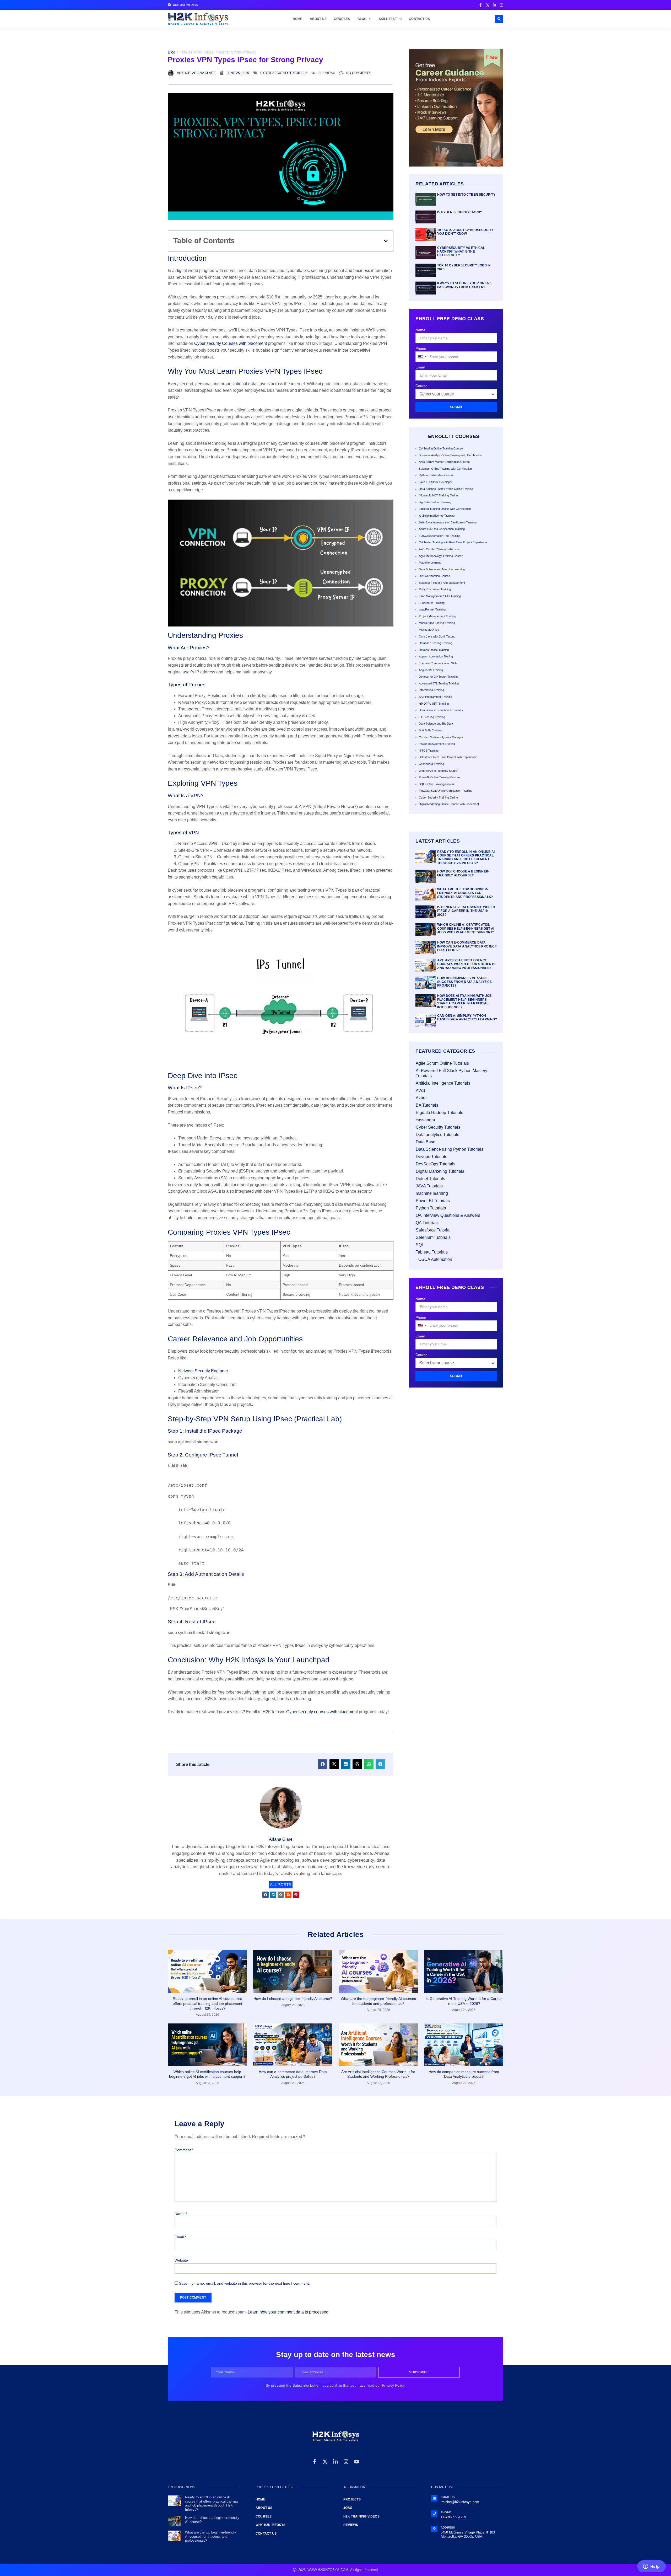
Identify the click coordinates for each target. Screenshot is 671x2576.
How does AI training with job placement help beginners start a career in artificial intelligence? (465, 1001)
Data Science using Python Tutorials (450, 1149)
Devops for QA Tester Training (438, 677)
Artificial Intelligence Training (437, 516)
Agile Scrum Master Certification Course (444, 462)
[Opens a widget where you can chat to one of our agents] (651, 2567)
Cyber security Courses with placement (231, 343)
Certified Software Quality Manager (441, 737)
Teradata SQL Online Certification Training (446, 791)
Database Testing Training (435, 643)
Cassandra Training (431, 764)
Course (421, 386)
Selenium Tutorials (433, 1237)
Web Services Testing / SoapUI (439, 771)
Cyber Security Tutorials (284, 73)
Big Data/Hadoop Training (435, 502)
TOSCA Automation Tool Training (440, 536)
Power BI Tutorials (433, 1201)
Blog (362, 19)
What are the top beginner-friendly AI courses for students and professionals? (465, 893)
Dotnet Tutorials (430, 1179)
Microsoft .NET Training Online (438, 495)
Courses (342, 19)
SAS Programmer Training (435, 697)
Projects (352, 2499)
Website (181, 2260)
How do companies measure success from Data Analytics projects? (464, 982)
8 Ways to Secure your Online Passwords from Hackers (465, 285)
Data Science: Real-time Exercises (441, 710)
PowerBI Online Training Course (439, 777)
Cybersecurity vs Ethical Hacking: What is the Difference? (461, 252)
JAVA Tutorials (429, 1186)
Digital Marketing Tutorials (440, 1171)
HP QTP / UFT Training (434, 704)
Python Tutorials (431, 1208)
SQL (420, 1245)
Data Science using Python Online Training (446, 489)
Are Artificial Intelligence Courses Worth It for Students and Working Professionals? (466, 964)
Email (420, 367)
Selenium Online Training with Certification (445, 469)
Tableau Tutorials (432, 1252)
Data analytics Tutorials (437, 1135)
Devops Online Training (434, 650)
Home (298, 19)
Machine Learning (430, 563)
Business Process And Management (442, 583)
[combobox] (422, 357)
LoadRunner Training (432, 609)
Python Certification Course (436, 475)
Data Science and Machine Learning (442, 569)
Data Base (426, 1142)
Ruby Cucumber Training (435, 589)
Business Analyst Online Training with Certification (450, 455)
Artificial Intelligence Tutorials (443, 1083)
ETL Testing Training (432, 717)
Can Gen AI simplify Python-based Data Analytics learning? (467, 1017)
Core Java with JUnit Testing (437, 636)
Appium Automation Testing (436, 656)
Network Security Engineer (203, 1371)
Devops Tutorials (431, 1157)
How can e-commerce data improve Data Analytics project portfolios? (467, 946)
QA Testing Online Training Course (441, 448)
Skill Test (388, 19)
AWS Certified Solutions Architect (440, 549)
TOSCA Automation (434, 1259)
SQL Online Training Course (437, 784)
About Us (318, 19)
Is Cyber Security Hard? (460, 212)
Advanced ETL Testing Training (439, 683)
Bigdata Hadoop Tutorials (439, 1113)
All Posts (281, 1885)
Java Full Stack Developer (436, 482)
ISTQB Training (429, 751)
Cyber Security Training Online (438, 797)
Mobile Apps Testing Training (437, 623)
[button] (499, 19)
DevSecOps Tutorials (435, 1164)
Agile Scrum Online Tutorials (442, 1063)
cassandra (425, 1120)
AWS (420, 1091)
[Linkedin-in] (335, 2462)
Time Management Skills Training (440, 596)
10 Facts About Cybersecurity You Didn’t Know (465, 232)
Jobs (348, 2508)
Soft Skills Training (431, 730)
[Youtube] (356, 2462)
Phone (421, 349)
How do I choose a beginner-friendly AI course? (463, 873)
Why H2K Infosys (270, 2525)
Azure (421, 1098)
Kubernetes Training (432, 603)
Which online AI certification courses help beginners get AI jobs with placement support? (466, 928)
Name (420, 330)
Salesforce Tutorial (433, 1230)
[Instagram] (346, 2462)
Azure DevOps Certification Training (442, 529)
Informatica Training (431, 690)
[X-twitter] (325, 2462)
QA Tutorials (427, 1223)
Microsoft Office (429, 630)
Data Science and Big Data (436, 724)
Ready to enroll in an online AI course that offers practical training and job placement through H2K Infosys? (466, 857)
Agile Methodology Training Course (441, 556)
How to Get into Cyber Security (466, 195)
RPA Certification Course (434, 576)
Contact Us (419, 19)
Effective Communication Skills (438, 663)
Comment (184, 2150)
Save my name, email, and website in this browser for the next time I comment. (244, 2283)
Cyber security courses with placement (322, 1712)
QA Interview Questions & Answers (448, 1215)
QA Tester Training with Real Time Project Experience (453, 542)
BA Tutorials (427, 1105)
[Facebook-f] (315, 2462)
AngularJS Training (431, 670)
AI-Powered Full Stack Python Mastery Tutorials (451, 1073)
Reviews (351, 2525)
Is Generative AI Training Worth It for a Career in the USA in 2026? (466, 911)
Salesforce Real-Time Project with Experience (448, 757)
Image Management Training (437, 744)
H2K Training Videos (361, 2516)
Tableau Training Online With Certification (445, 509)
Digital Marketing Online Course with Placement (449, 804)
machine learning (432, 1193)
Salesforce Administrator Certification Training (448, 522)
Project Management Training (437, 616)
